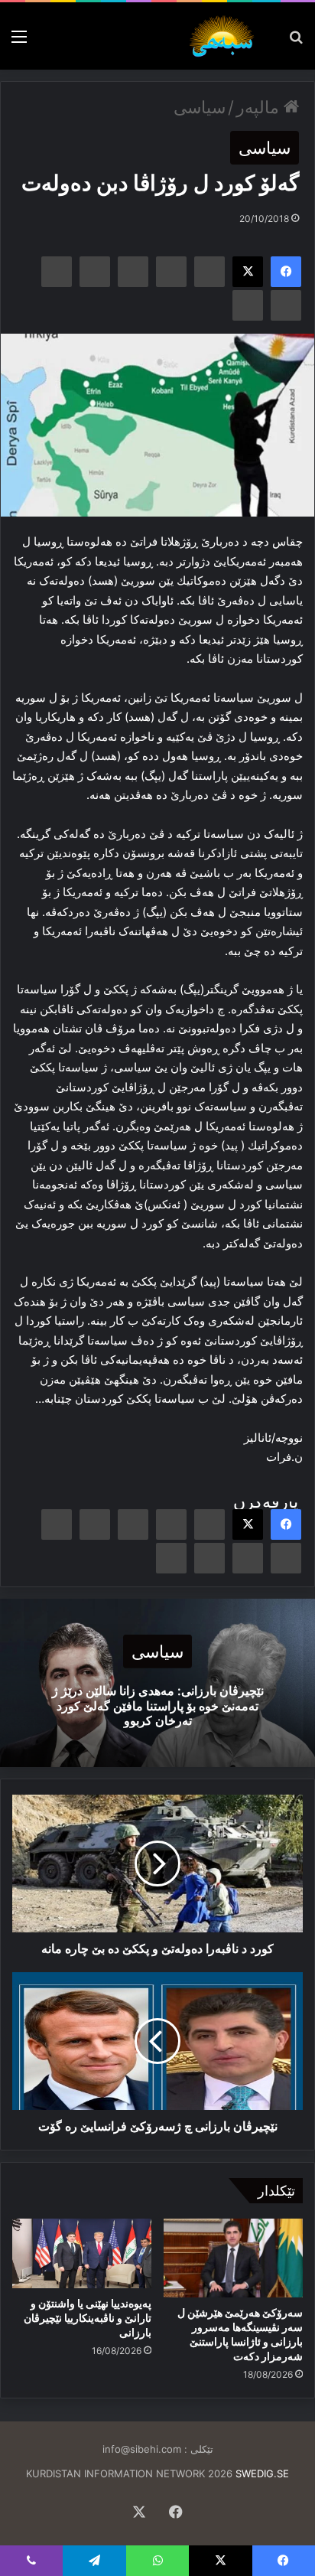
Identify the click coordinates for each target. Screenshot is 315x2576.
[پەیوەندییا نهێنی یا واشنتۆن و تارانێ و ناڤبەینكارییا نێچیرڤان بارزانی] (82, 2253)
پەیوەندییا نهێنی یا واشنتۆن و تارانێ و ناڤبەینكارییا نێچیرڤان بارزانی (88, 2318)
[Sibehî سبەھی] (225, 36)
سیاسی (200, 107)
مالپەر (260, 107)
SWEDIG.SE (262, 2473)
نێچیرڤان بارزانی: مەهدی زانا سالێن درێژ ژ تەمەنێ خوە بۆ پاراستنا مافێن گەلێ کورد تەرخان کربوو (158, 1705)
